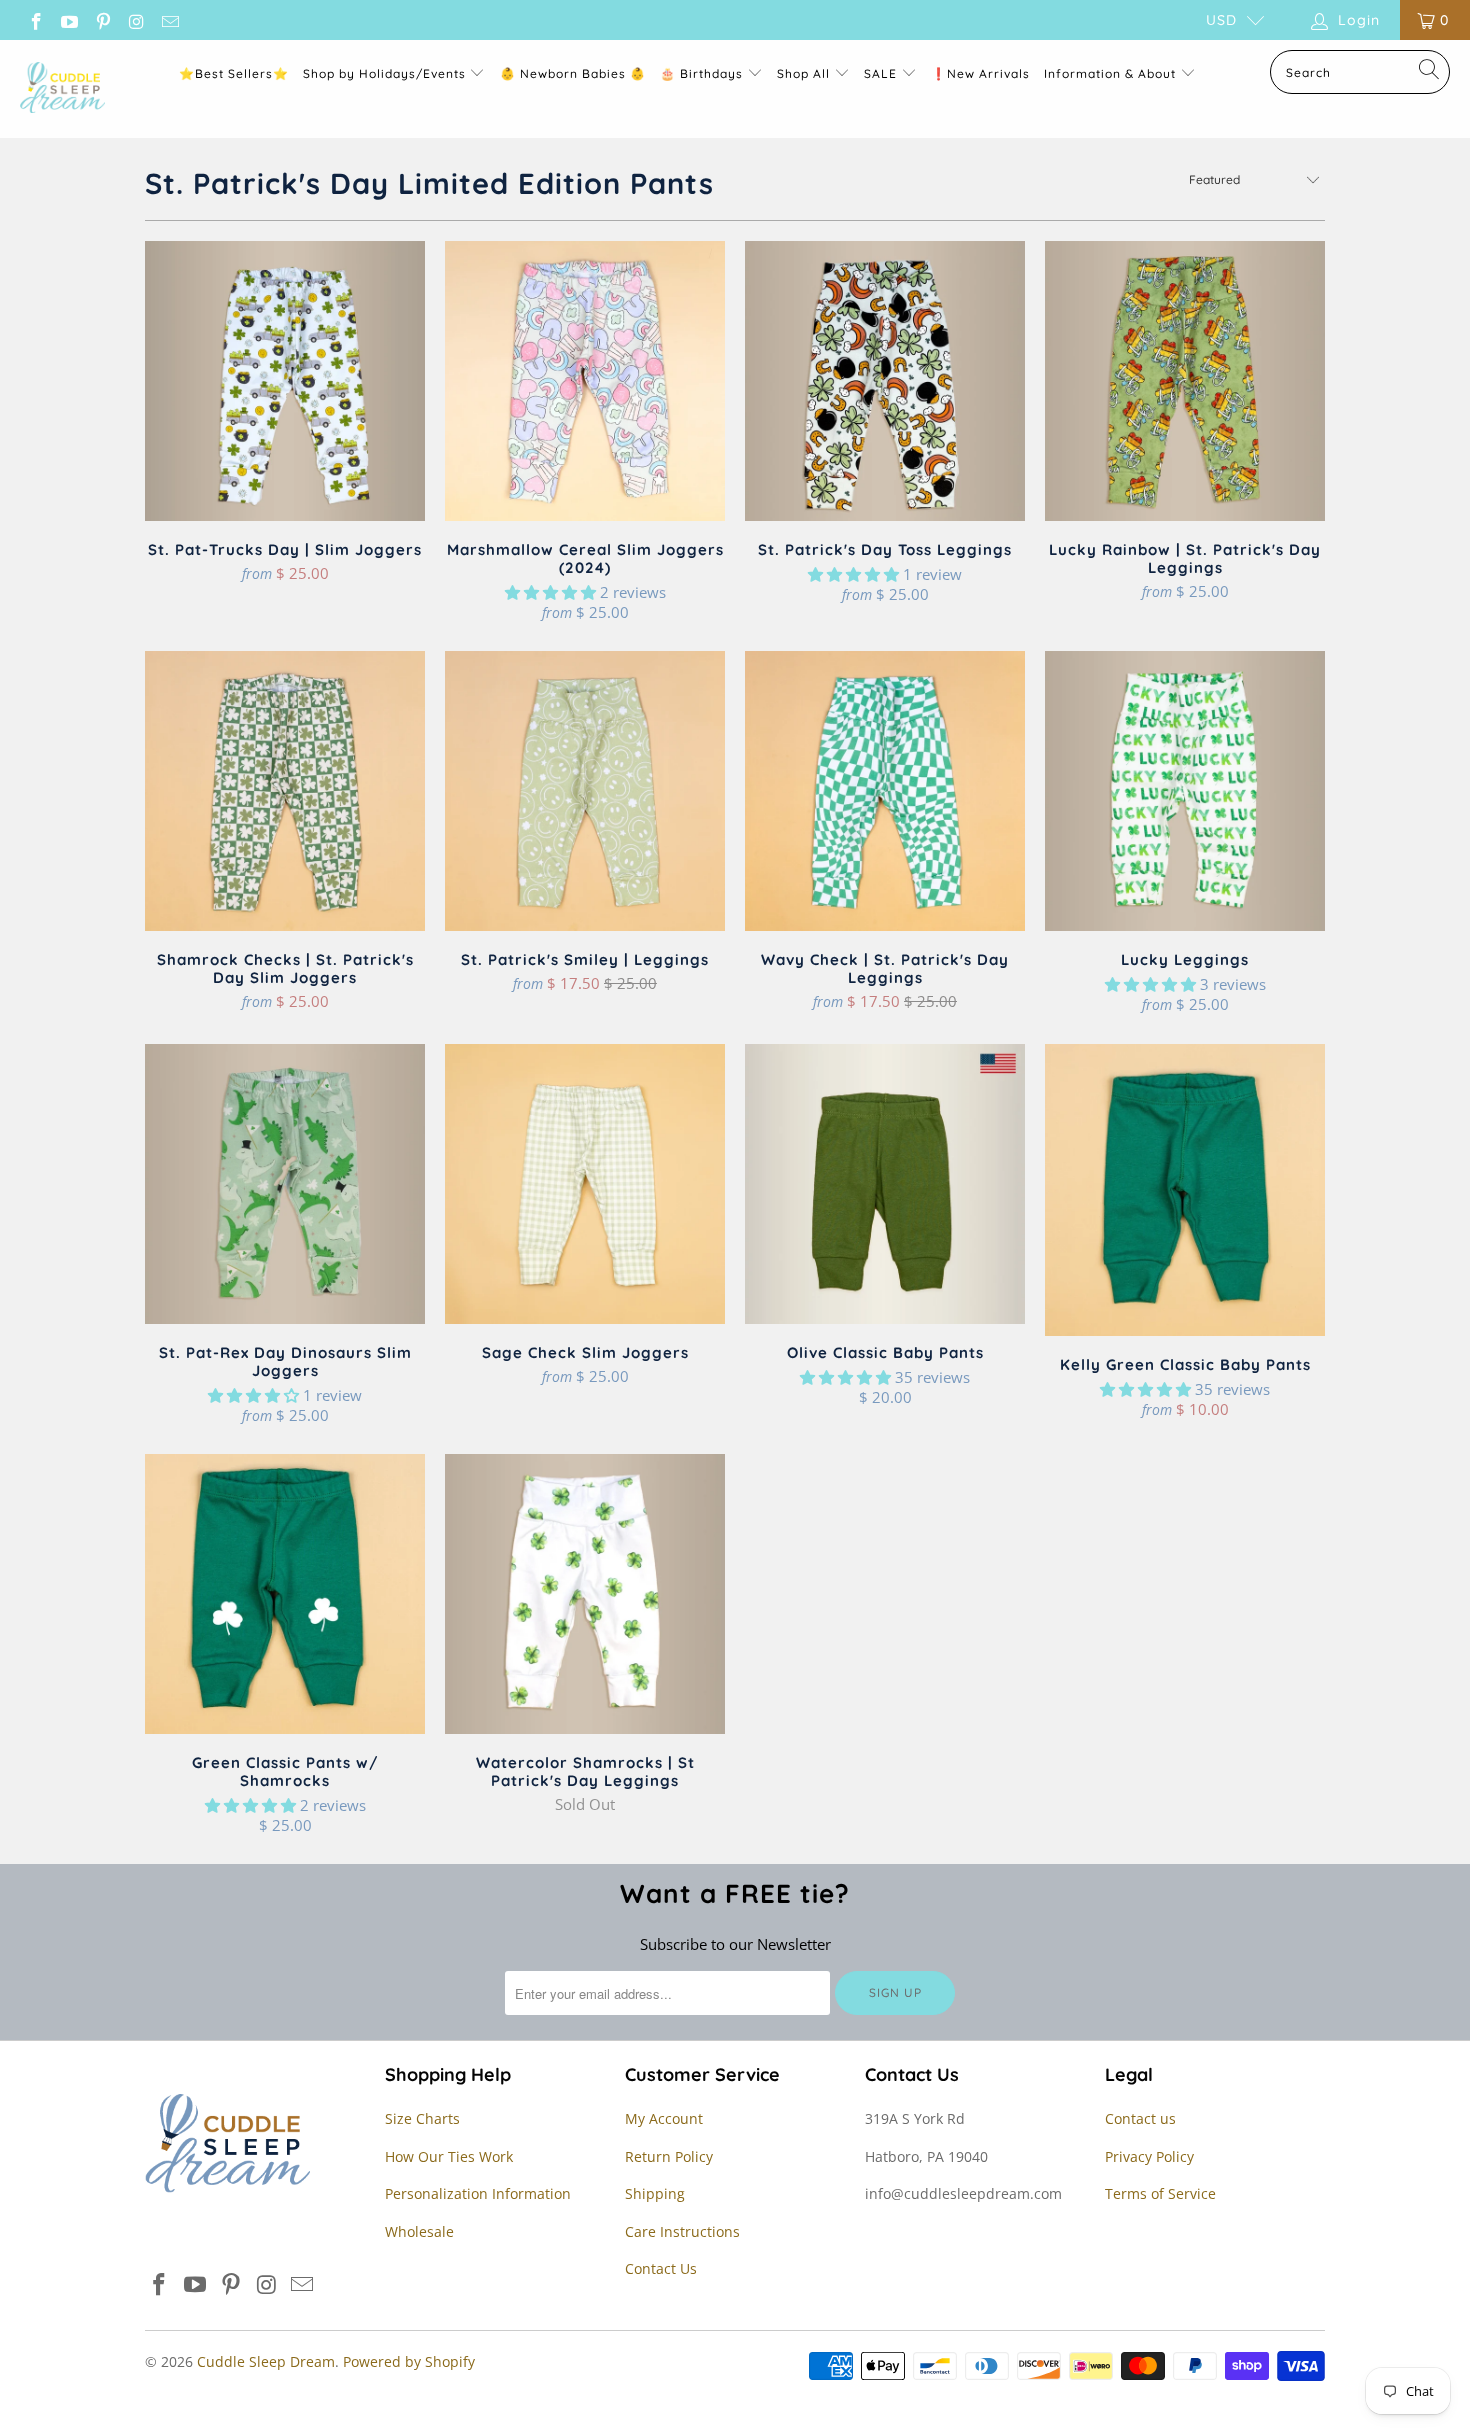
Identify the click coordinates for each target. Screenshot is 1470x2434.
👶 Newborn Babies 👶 (573, 73)
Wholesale (419, 2231)
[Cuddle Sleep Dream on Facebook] (35, 19)
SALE (882, 73)
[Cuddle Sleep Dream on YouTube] (69, 19)
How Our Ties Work (449, 2156)
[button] (550, 592)
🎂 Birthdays (703, 73)
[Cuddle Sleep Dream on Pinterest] (102, 19)
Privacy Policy (1149, 2156)
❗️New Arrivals (980, 73)
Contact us (1140, 2118)
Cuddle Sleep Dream (266, 2361)
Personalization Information (478, 2193)
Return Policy (669, 2156)
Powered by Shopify (409, 2361)
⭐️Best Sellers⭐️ (234, 73)
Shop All (803, 73)
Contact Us (661, 2268)
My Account (664, 2118)
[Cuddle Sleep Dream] (62, 89)
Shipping (655, 2193)
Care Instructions (682, 2231)
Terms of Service (1160, 2193)
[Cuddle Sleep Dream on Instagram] (136, 19)
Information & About (1110, 73)
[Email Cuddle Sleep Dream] (169, 19)
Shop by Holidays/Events (384, 73)
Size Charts (422, 2118)
